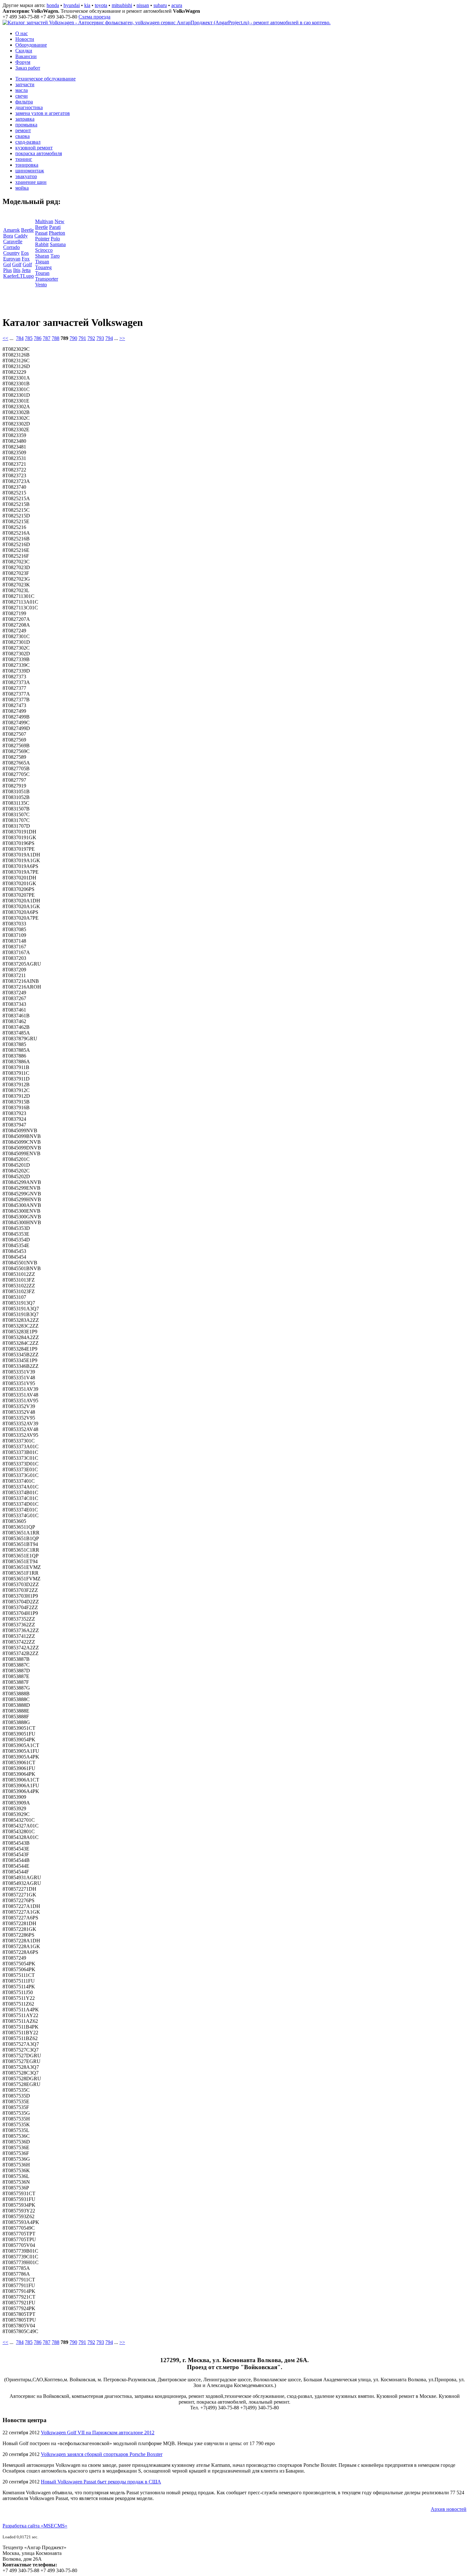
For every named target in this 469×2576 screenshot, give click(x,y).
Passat (41, 233)
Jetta (26, 270)
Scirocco (44, 250)
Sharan (42, 256)
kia (87, 5)
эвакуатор (26, 176)
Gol (7, 264)
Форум (23, 62)
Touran (42, 273)
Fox (26, 259)
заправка (25, 119)
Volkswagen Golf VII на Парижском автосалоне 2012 (98, 2433)
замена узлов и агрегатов (43, 113)
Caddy (21, 236)
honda (53, 5)
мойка (22, 188)
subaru (160, 5)
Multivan (44, 221)
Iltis (17, 270)
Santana (58, 244)
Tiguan (42, 262)
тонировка (27, 165)
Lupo (28, 276)
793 (100, 338)
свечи (22, 96)
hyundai (72, 5)
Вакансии (26, 56)
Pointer (42, 239)
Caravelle (13, 241)
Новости (25, 39)
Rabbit (42, 244)
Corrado (11, 247)
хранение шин (31, 182)
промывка (26, 125)
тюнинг (24, 159)
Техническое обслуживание (45, 79)
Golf (17, 264)
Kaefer (10, 276)
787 (47, 338)
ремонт (23, 130)
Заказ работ (28, 68)
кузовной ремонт (34, 148)
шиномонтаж (30, 171)
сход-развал (28, 142)
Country (11, 253)
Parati (55, 227)
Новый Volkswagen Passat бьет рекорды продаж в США (101, 2482)
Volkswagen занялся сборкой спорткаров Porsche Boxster (102, 2454)
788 (56, 338)
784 (20, 338)
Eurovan (12, 259)
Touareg (43, 267)
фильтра (24, 102)
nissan (143, 5)
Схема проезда (94, 17)
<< (5, 338)
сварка (22, 136)
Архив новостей (449, 2509)
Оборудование (31, 45)
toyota (101, 5)
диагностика (29, 107)
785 (29, 338)
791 (82, 338)
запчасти (25, 84)
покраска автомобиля (39, 153)
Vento (41, 285)
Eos (25, 253)
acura (177, 5)
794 (109, 338)
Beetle (27, 230)
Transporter (47, 279)
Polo (55, 239)
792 (91, 338)
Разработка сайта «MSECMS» (35, 2526)
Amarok (11, 230)
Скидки (24, 51)
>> (122, 338)
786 (38, 338)
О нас (22, 33)
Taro (55, 256)
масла (22, 90)
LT (20, 276)
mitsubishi (122, 5)
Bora (8, 236)
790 (73, 338)
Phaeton (57, 233)
